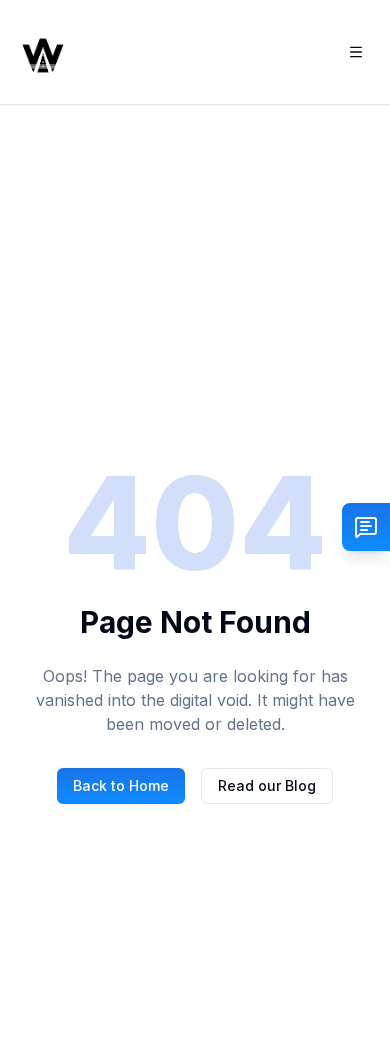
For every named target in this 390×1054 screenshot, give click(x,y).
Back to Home (121, 785)
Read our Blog (267, 785)
